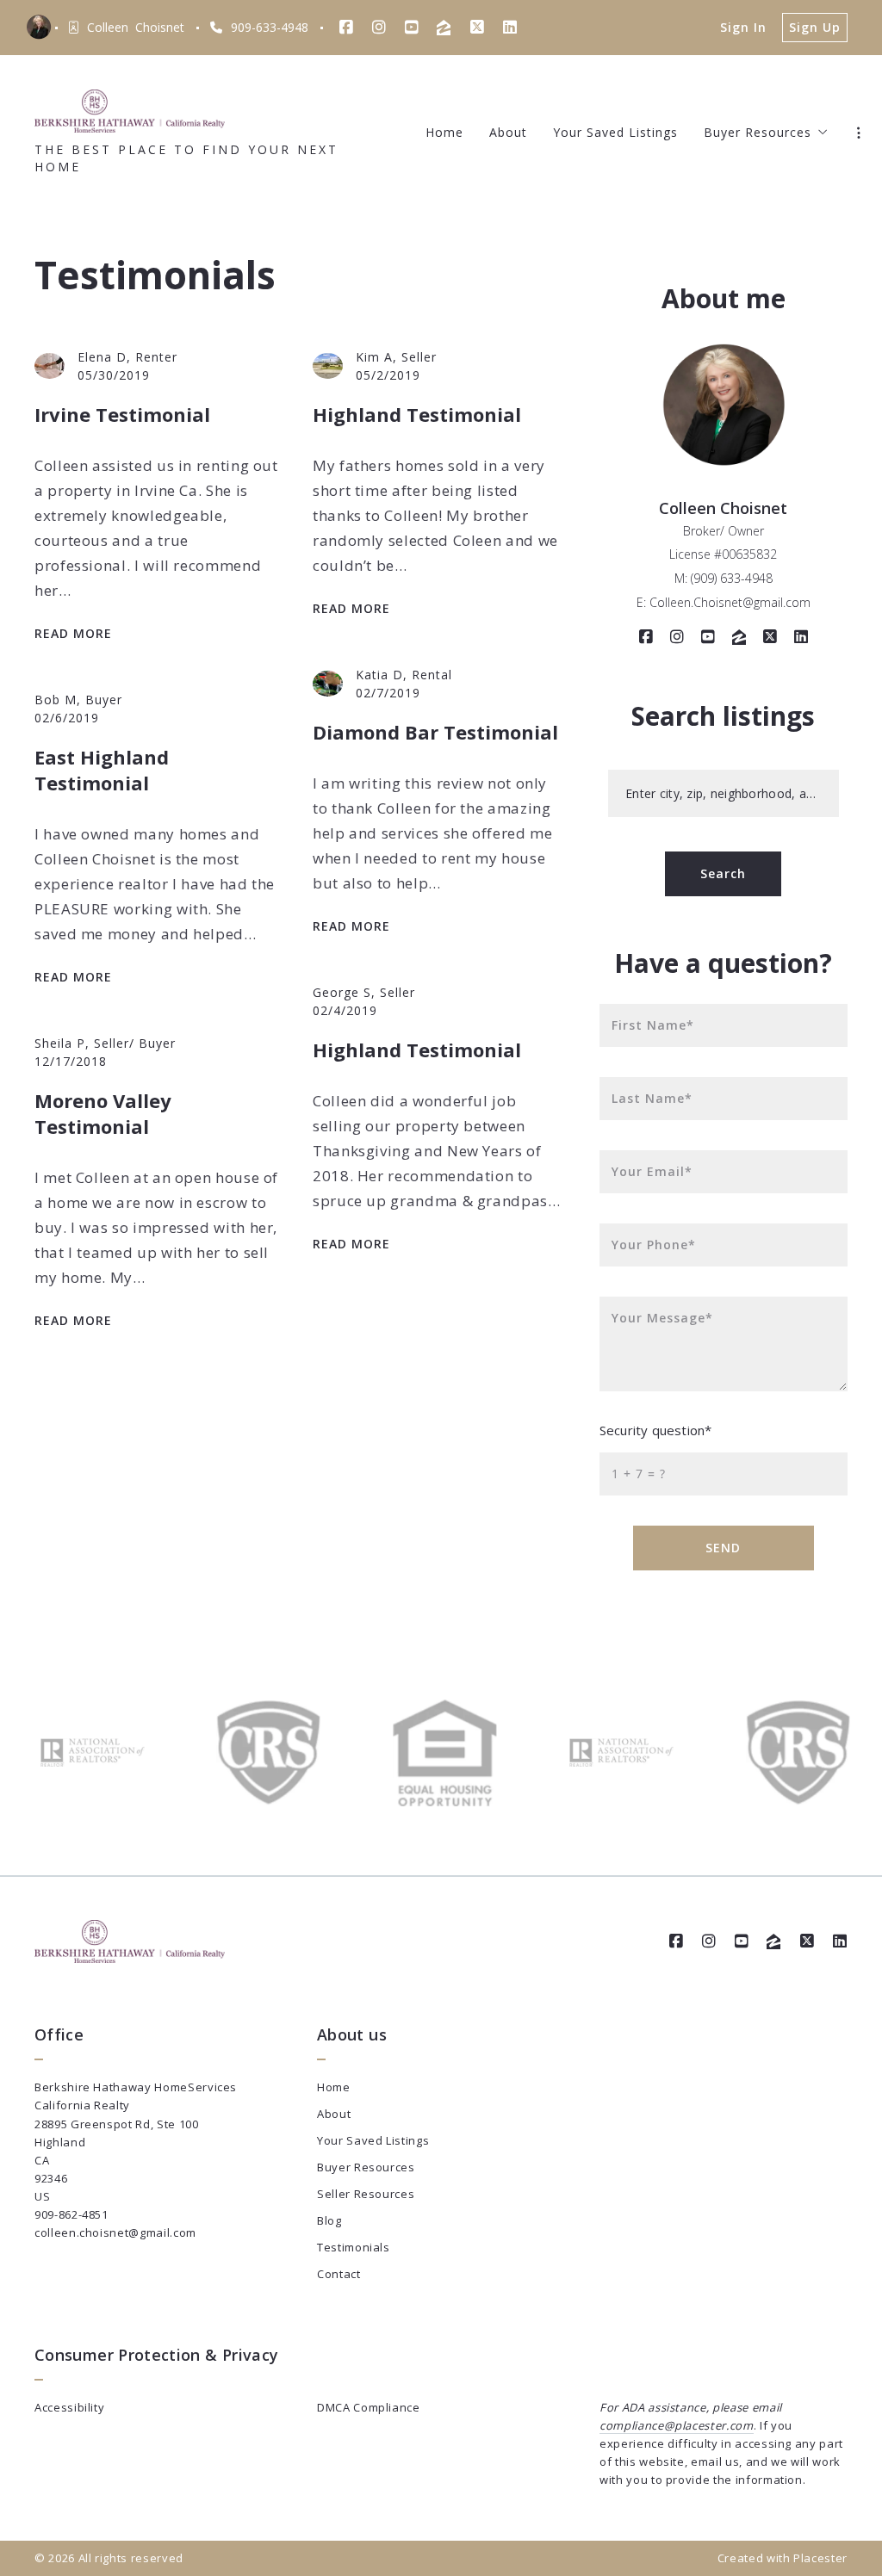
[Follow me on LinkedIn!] (510, 28)
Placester (820, 2558)
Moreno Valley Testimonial (103, 1113)
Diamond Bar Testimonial (435, 732)
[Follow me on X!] (477, 28)
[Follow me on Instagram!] (379, 28)
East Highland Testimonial (102, 770)
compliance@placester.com (677, 2425)
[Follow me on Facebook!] (346, 28)
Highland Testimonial (417, 414)
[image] (50, 366)
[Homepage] (130, 111)
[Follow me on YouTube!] (412, 28)
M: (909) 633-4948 (724, 578)
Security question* (655, 1430)
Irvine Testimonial (122, 414)
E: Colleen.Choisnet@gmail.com (724, 602)
